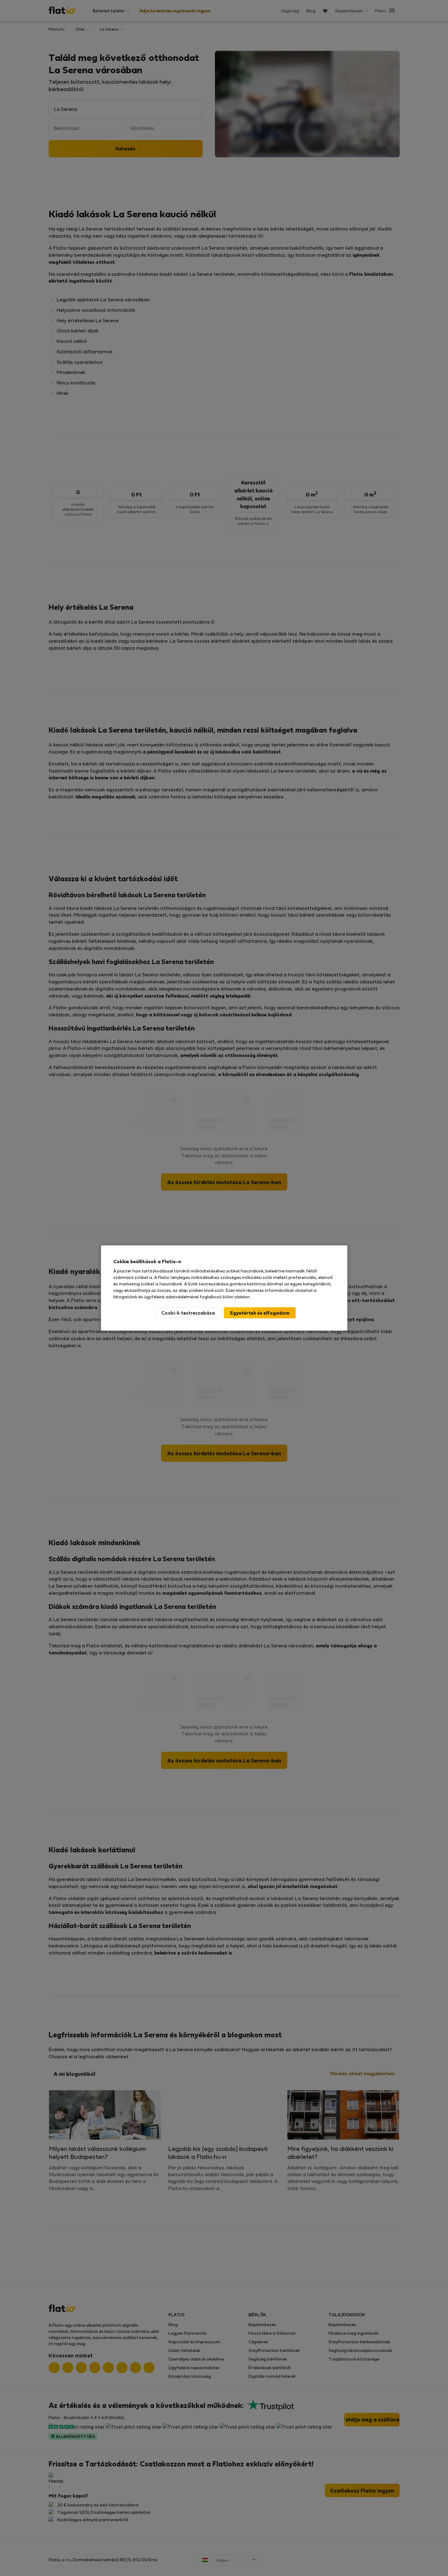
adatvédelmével (182, 1297)
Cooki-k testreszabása (188, 1313)
